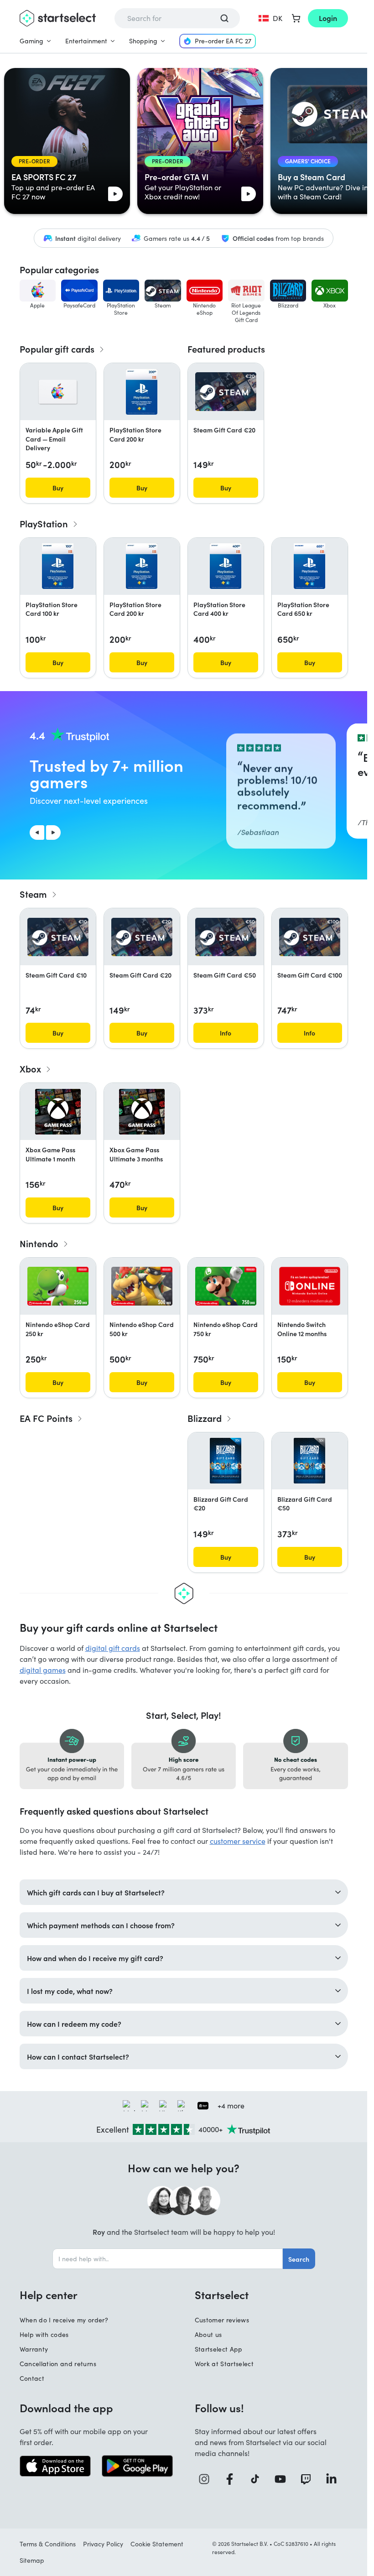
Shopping (143, 41)
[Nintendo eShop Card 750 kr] (226, 1286)
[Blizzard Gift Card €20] (226, 1461)
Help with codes (44, 2334)
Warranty (34, 2349)
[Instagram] (208, 2479)
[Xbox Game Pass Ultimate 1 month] (58, 1112)
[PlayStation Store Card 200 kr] (142, 392)
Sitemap (32, 2560)
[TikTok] (258, 2479)
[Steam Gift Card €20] (226, 391)
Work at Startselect (224, 2364)
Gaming (31, 41)
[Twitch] (309, 2479)
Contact (32, 2378)
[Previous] (37, 833)
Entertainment (86, 41)
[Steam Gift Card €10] (58, 937)
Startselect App (219, 2349)
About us (208, 2334)
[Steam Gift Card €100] (310, 937)
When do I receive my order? (64, 2320)
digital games (43, 1670)
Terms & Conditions (48, 2544)
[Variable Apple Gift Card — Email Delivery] (58, 392)
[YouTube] (284, 2479)
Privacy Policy (103, 2544)
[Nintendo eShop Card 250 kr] (58, 1286)
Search (299, 2259)
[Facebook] (233, 2479)
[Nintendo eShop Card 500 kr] (142, 1286)
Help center (49, 2295)
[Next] (53, 833)
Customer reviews (222, 2320)
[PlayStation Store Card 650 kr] (309, 566)
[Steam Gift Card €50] (226, 937)
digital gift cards (113, 1648)
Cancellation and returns (58, 2364)
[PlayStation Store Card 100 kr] (58, 566)
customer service (238, 1841)
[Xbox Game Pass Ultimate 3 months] (142, 1112)
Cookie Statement (157, 2544)
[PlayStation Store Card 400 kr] (226, 566)
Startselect (222, 2295)
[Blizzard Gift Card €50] (309, 1461)
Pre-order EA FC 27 (223, 41)
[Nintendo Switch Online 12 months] (310, 1286)
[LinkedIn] (335, 2479)
